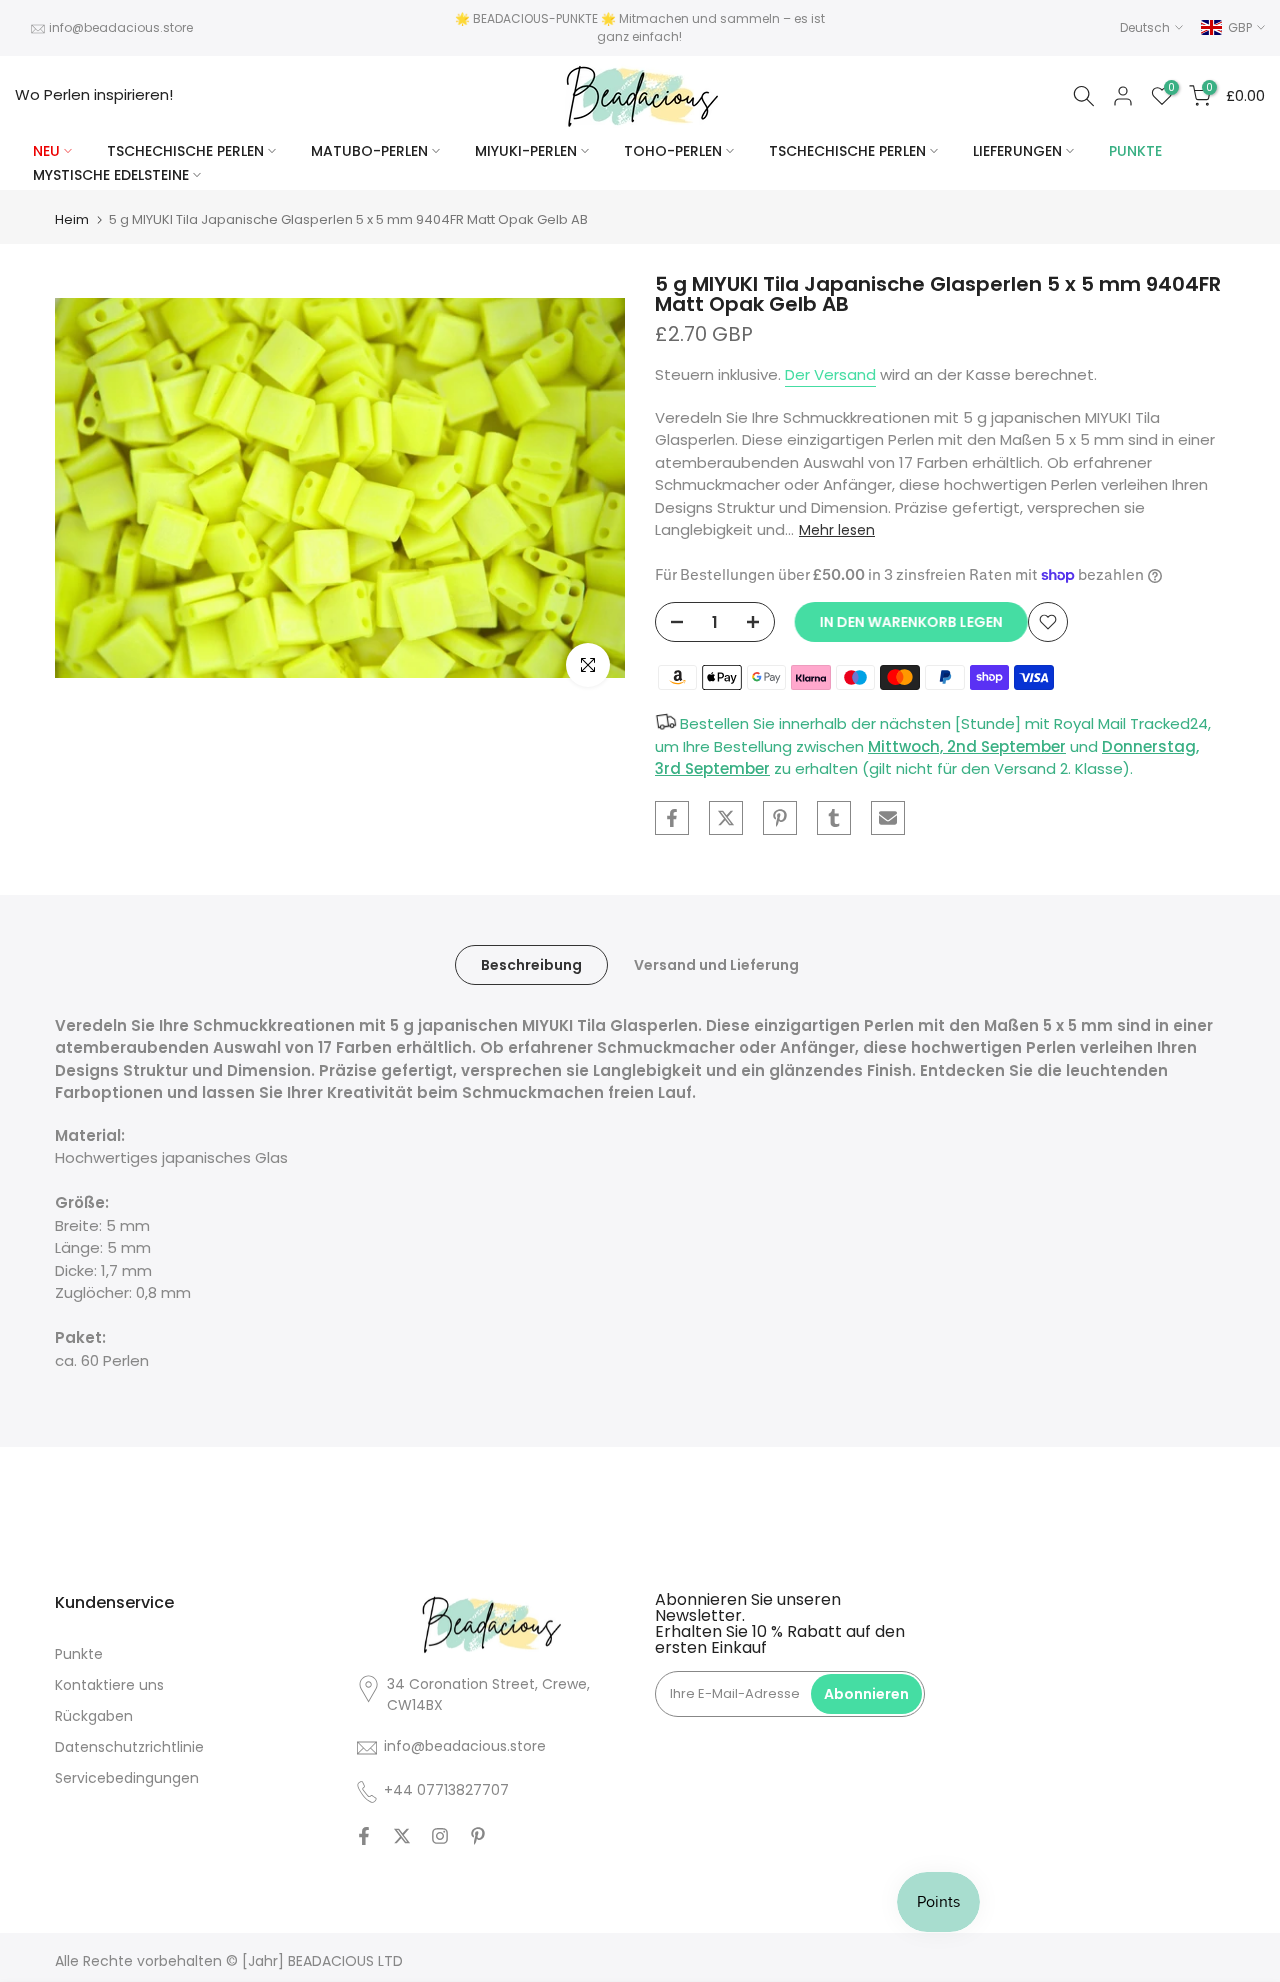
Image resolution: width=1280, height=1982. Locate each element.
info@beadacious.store (121, 27)
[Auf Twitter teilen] (726, 818)
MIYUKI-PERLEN (526, 151)
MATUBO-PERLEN (369, 151)
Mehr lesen (837, 530)
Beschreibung (531, 964)
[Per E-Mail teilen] (888, 818)
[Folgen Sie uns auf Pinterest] (478, 1836)
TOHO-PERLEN (673, 151)
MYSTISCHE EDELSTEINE (111, 175)
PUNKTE (1135, 151)
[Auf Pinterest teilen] (780, 818)
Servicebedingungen (127, 1778)
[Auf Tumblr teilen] (834, 818)
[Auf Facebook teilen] (672, 818)
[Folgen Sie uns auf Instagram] (440, 1836)
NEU (46, 151)
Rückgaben (94, 1716)
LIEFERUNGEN (1017, 151)
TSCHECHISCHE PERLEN (185, 151)
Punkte (79, 1654)
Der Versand (830, 374)
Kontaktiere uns (109, 1685)
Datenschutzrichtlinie (129, 1747)
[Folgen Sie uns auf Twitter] (402, 1836)
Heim (72, 219)
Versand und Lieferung (716, 964)
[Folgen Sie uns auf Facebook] (364, 1836)
